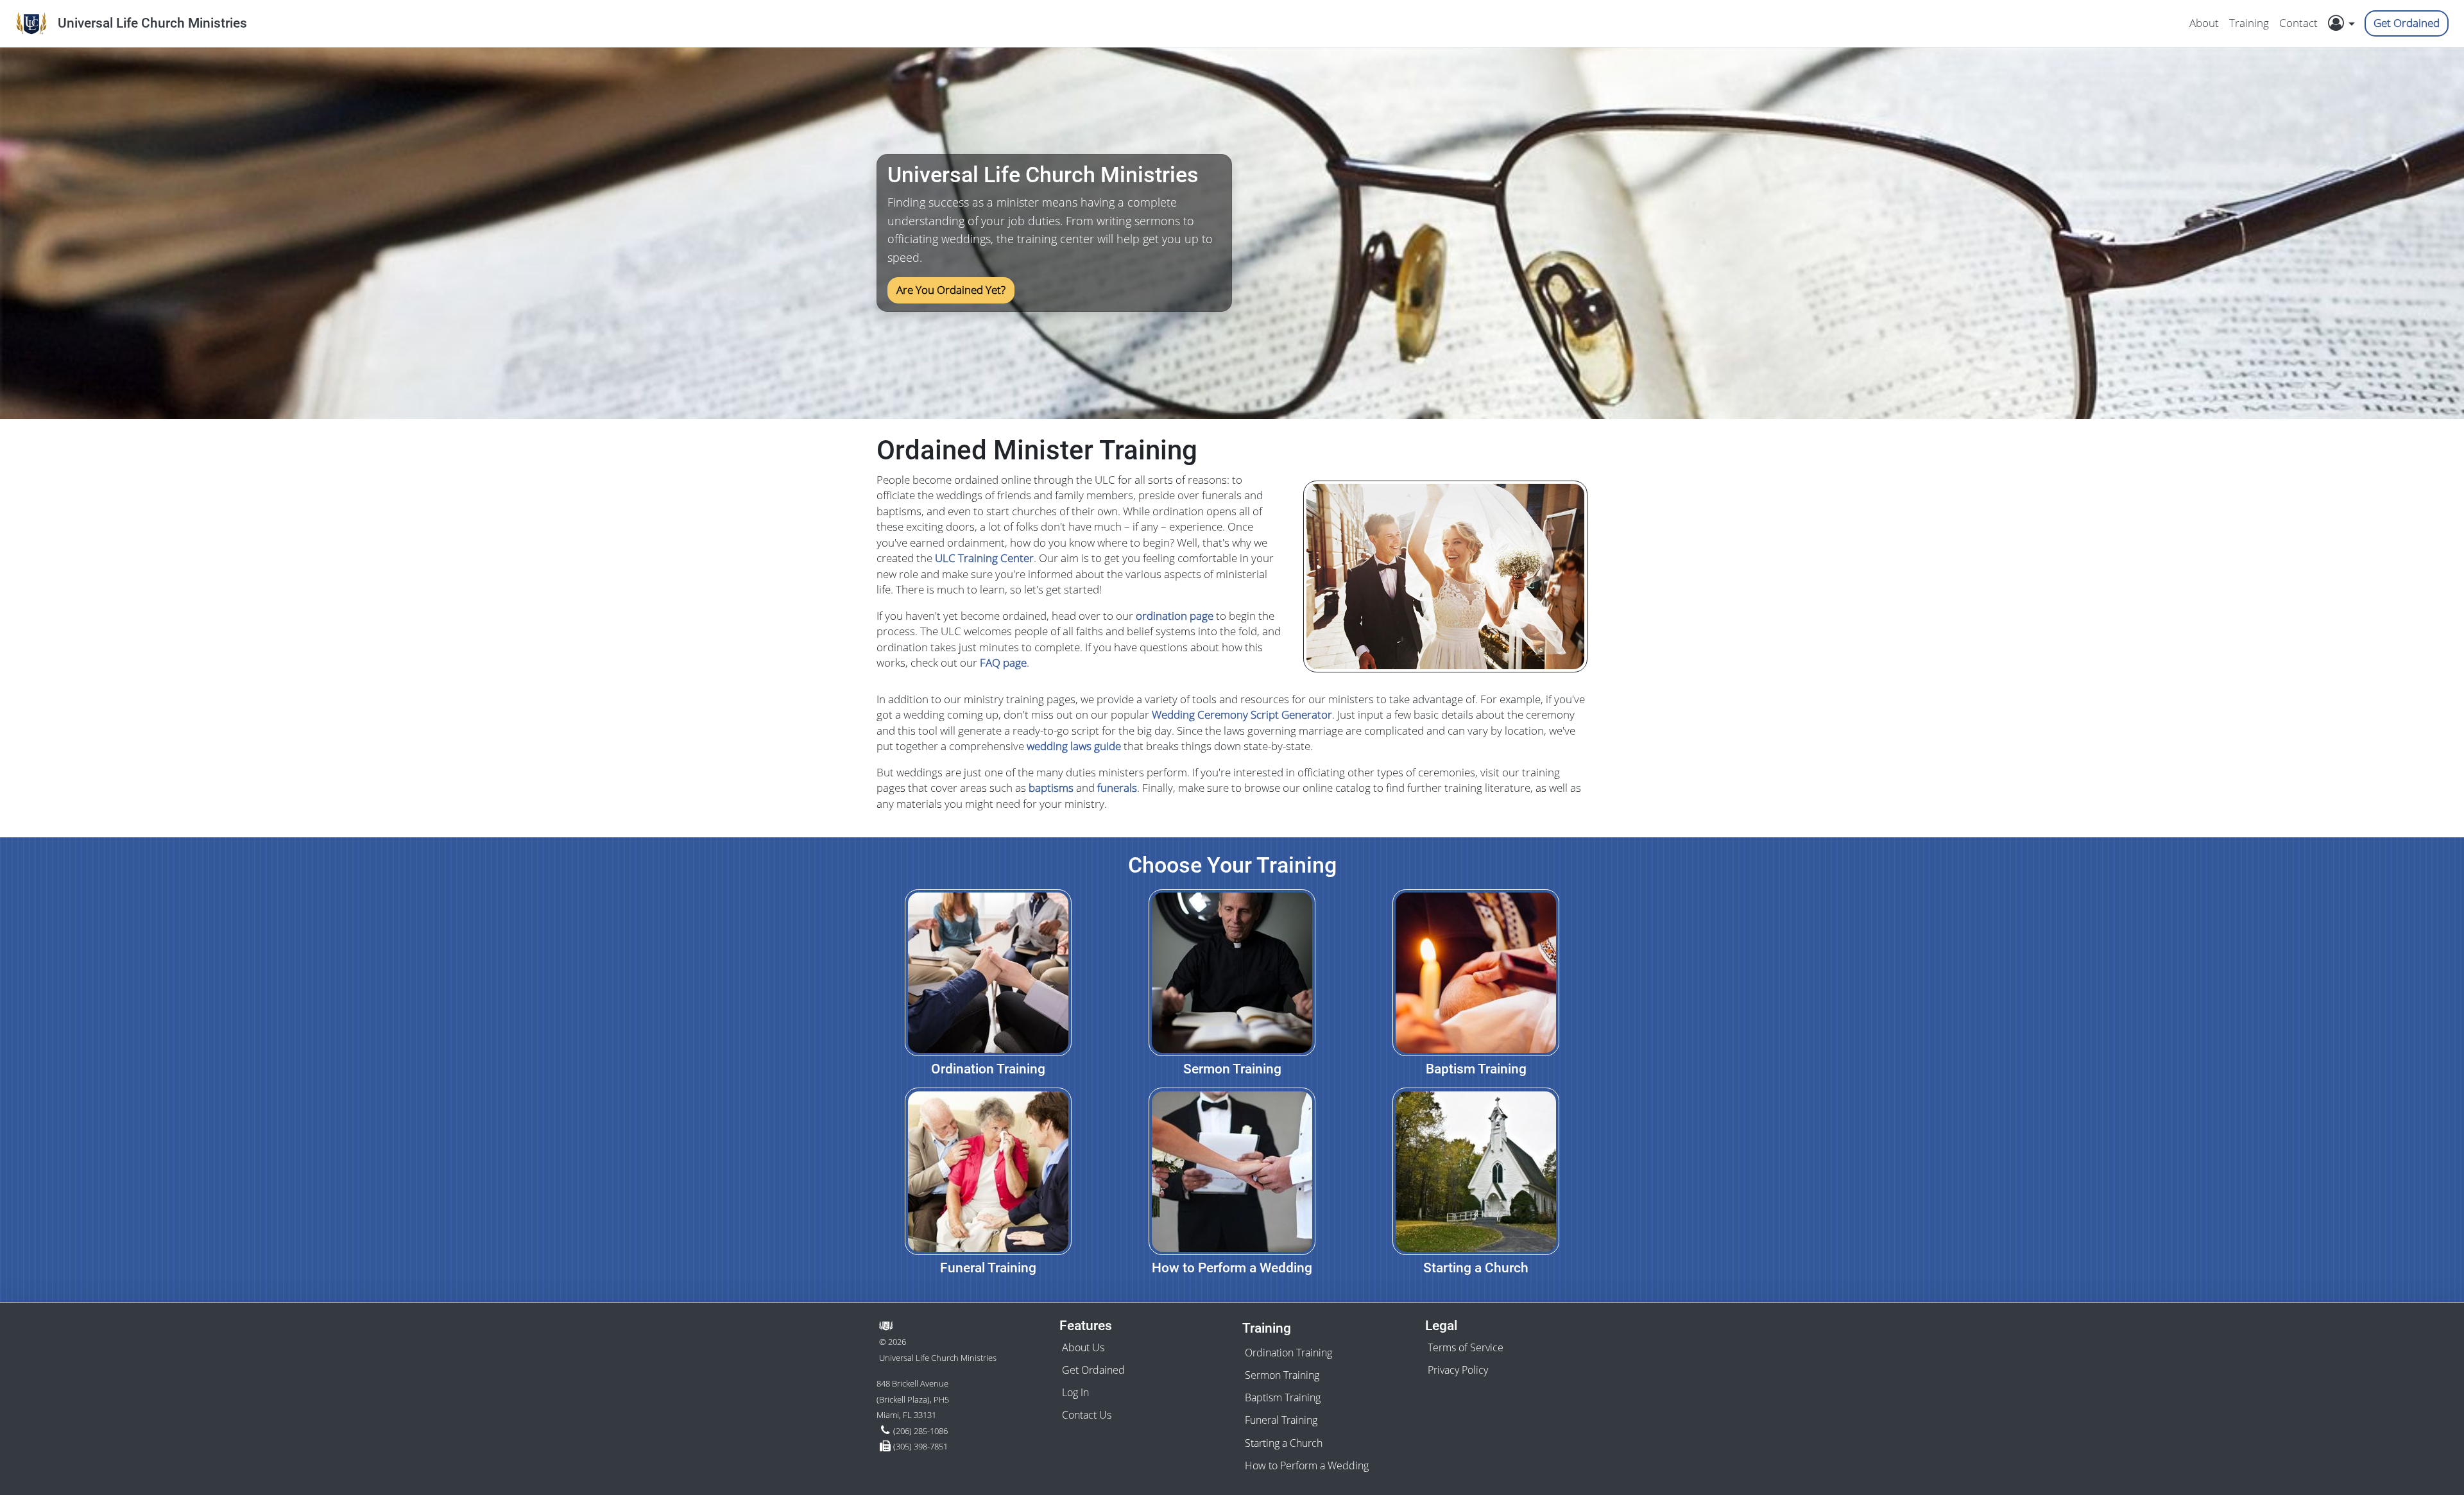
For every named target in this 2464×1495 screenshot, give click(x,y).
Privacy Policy (1458, 1370)
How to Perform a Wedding (1307, 1465)
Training (2249, 23)
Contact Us (1087, 1415)
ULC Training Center (984, 558)
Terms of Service (1466, 1347)
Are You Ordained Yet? (951, 290)
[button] (2345, 23)
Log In (1075, 1392)
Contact (2298, 23)
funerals (1117, 788)
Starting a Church (1284, 1443)
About (2204, 23)
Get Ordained (2407, 23)
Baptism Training (1283, 1397)
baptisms (1051, 788)
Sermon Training (1282, 1375)
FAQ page (1003, 662)
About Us (1083, 1347)
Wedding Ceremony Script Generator (1242, 714)
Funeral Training (1281, 1420)
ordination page (1175, 616)
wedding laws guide (1074, 746)
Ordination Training (1288, 1353)
